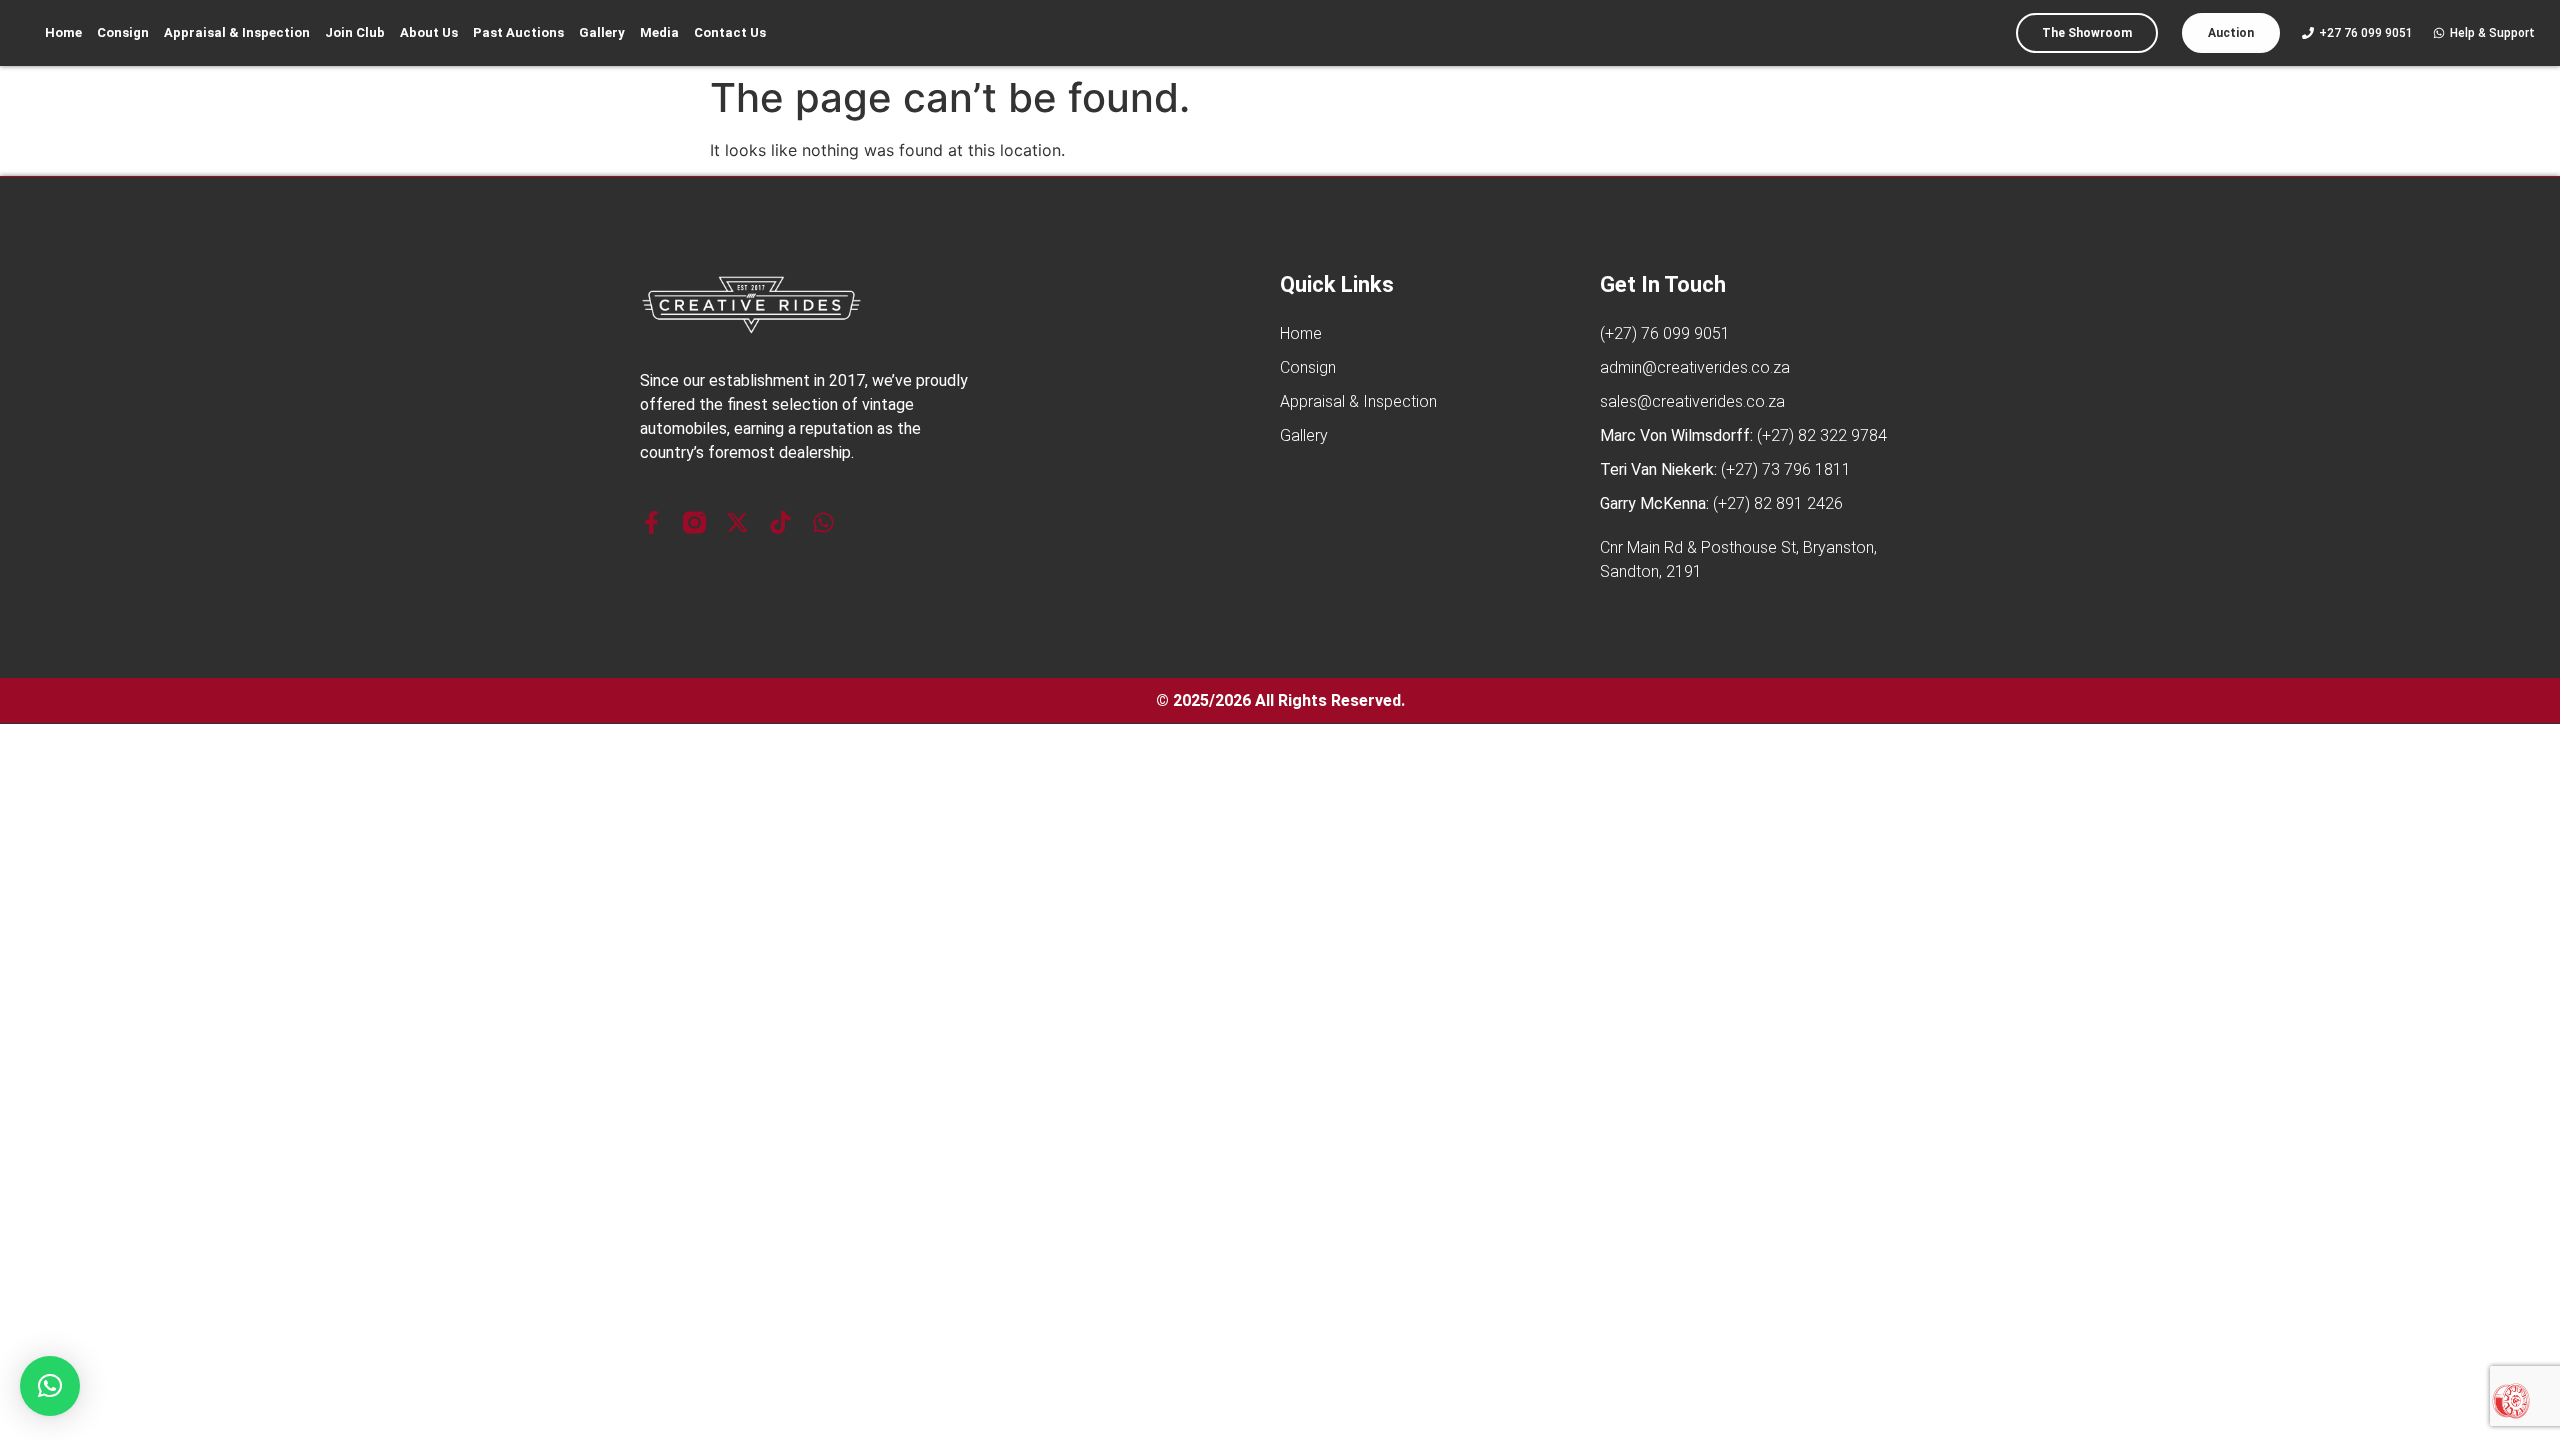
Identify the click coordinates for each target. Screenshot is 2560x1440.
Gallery (602, 32)
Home (63, 32)
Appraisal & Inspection (237, 32)
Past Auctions (518, 32)
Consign (123, 32)
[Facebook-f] (651, 522)
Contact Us (730, 32)
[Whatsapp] (823, 522)
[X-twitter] (737, 522)
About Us (429, 32)
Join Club (355, 32)
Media (659, 32)
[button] (50, 1386)
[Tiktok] (780, 522)
